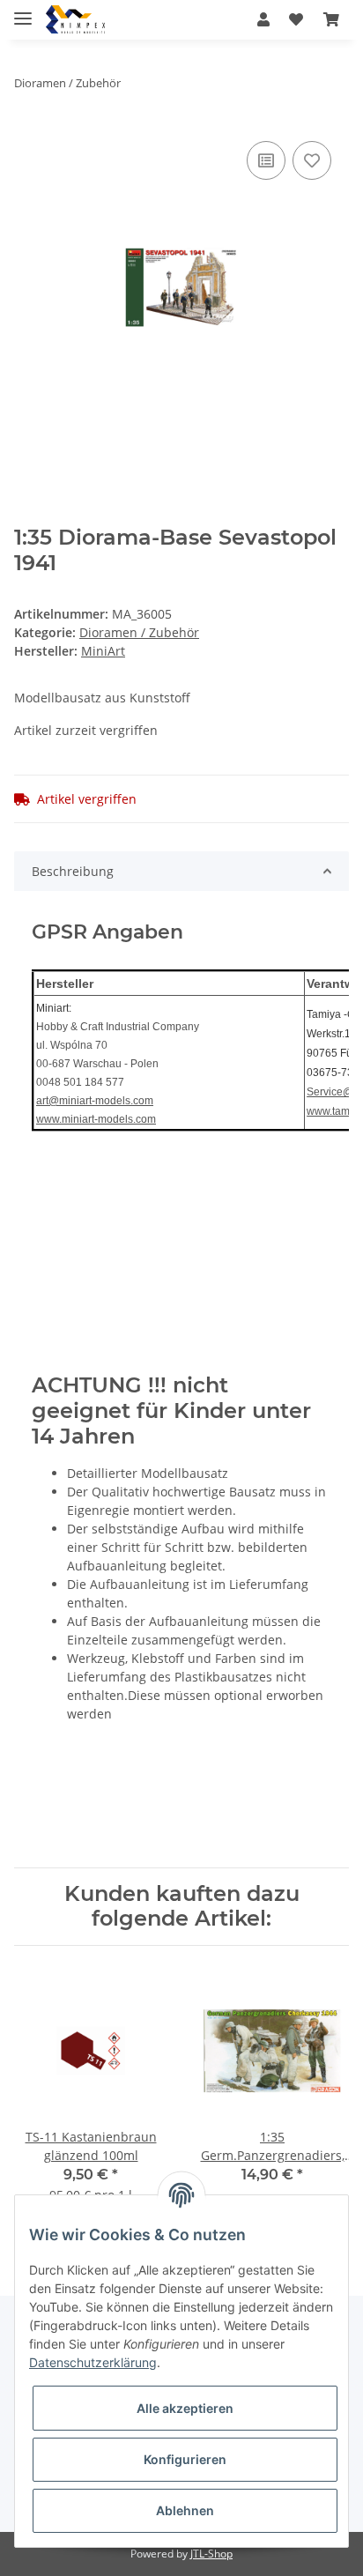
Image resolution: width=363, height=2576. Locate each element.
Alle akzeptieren (185, 2408)
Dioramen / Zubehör (139, 632)
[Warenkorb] (331, 19)
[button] (263, 19)
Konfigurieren (185, 2459)
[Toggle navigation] (23, 11)
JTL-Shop (211, 2554)
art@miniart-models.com (95, 1101)
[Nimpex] (75, 20)
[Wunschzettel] (296, 19)
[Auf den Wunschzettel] (312, 160)
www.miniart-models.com (96, 1119)
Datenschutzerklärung (93, 2362)
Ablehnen (185, 2510)
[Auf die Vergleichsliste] (266, 160)
